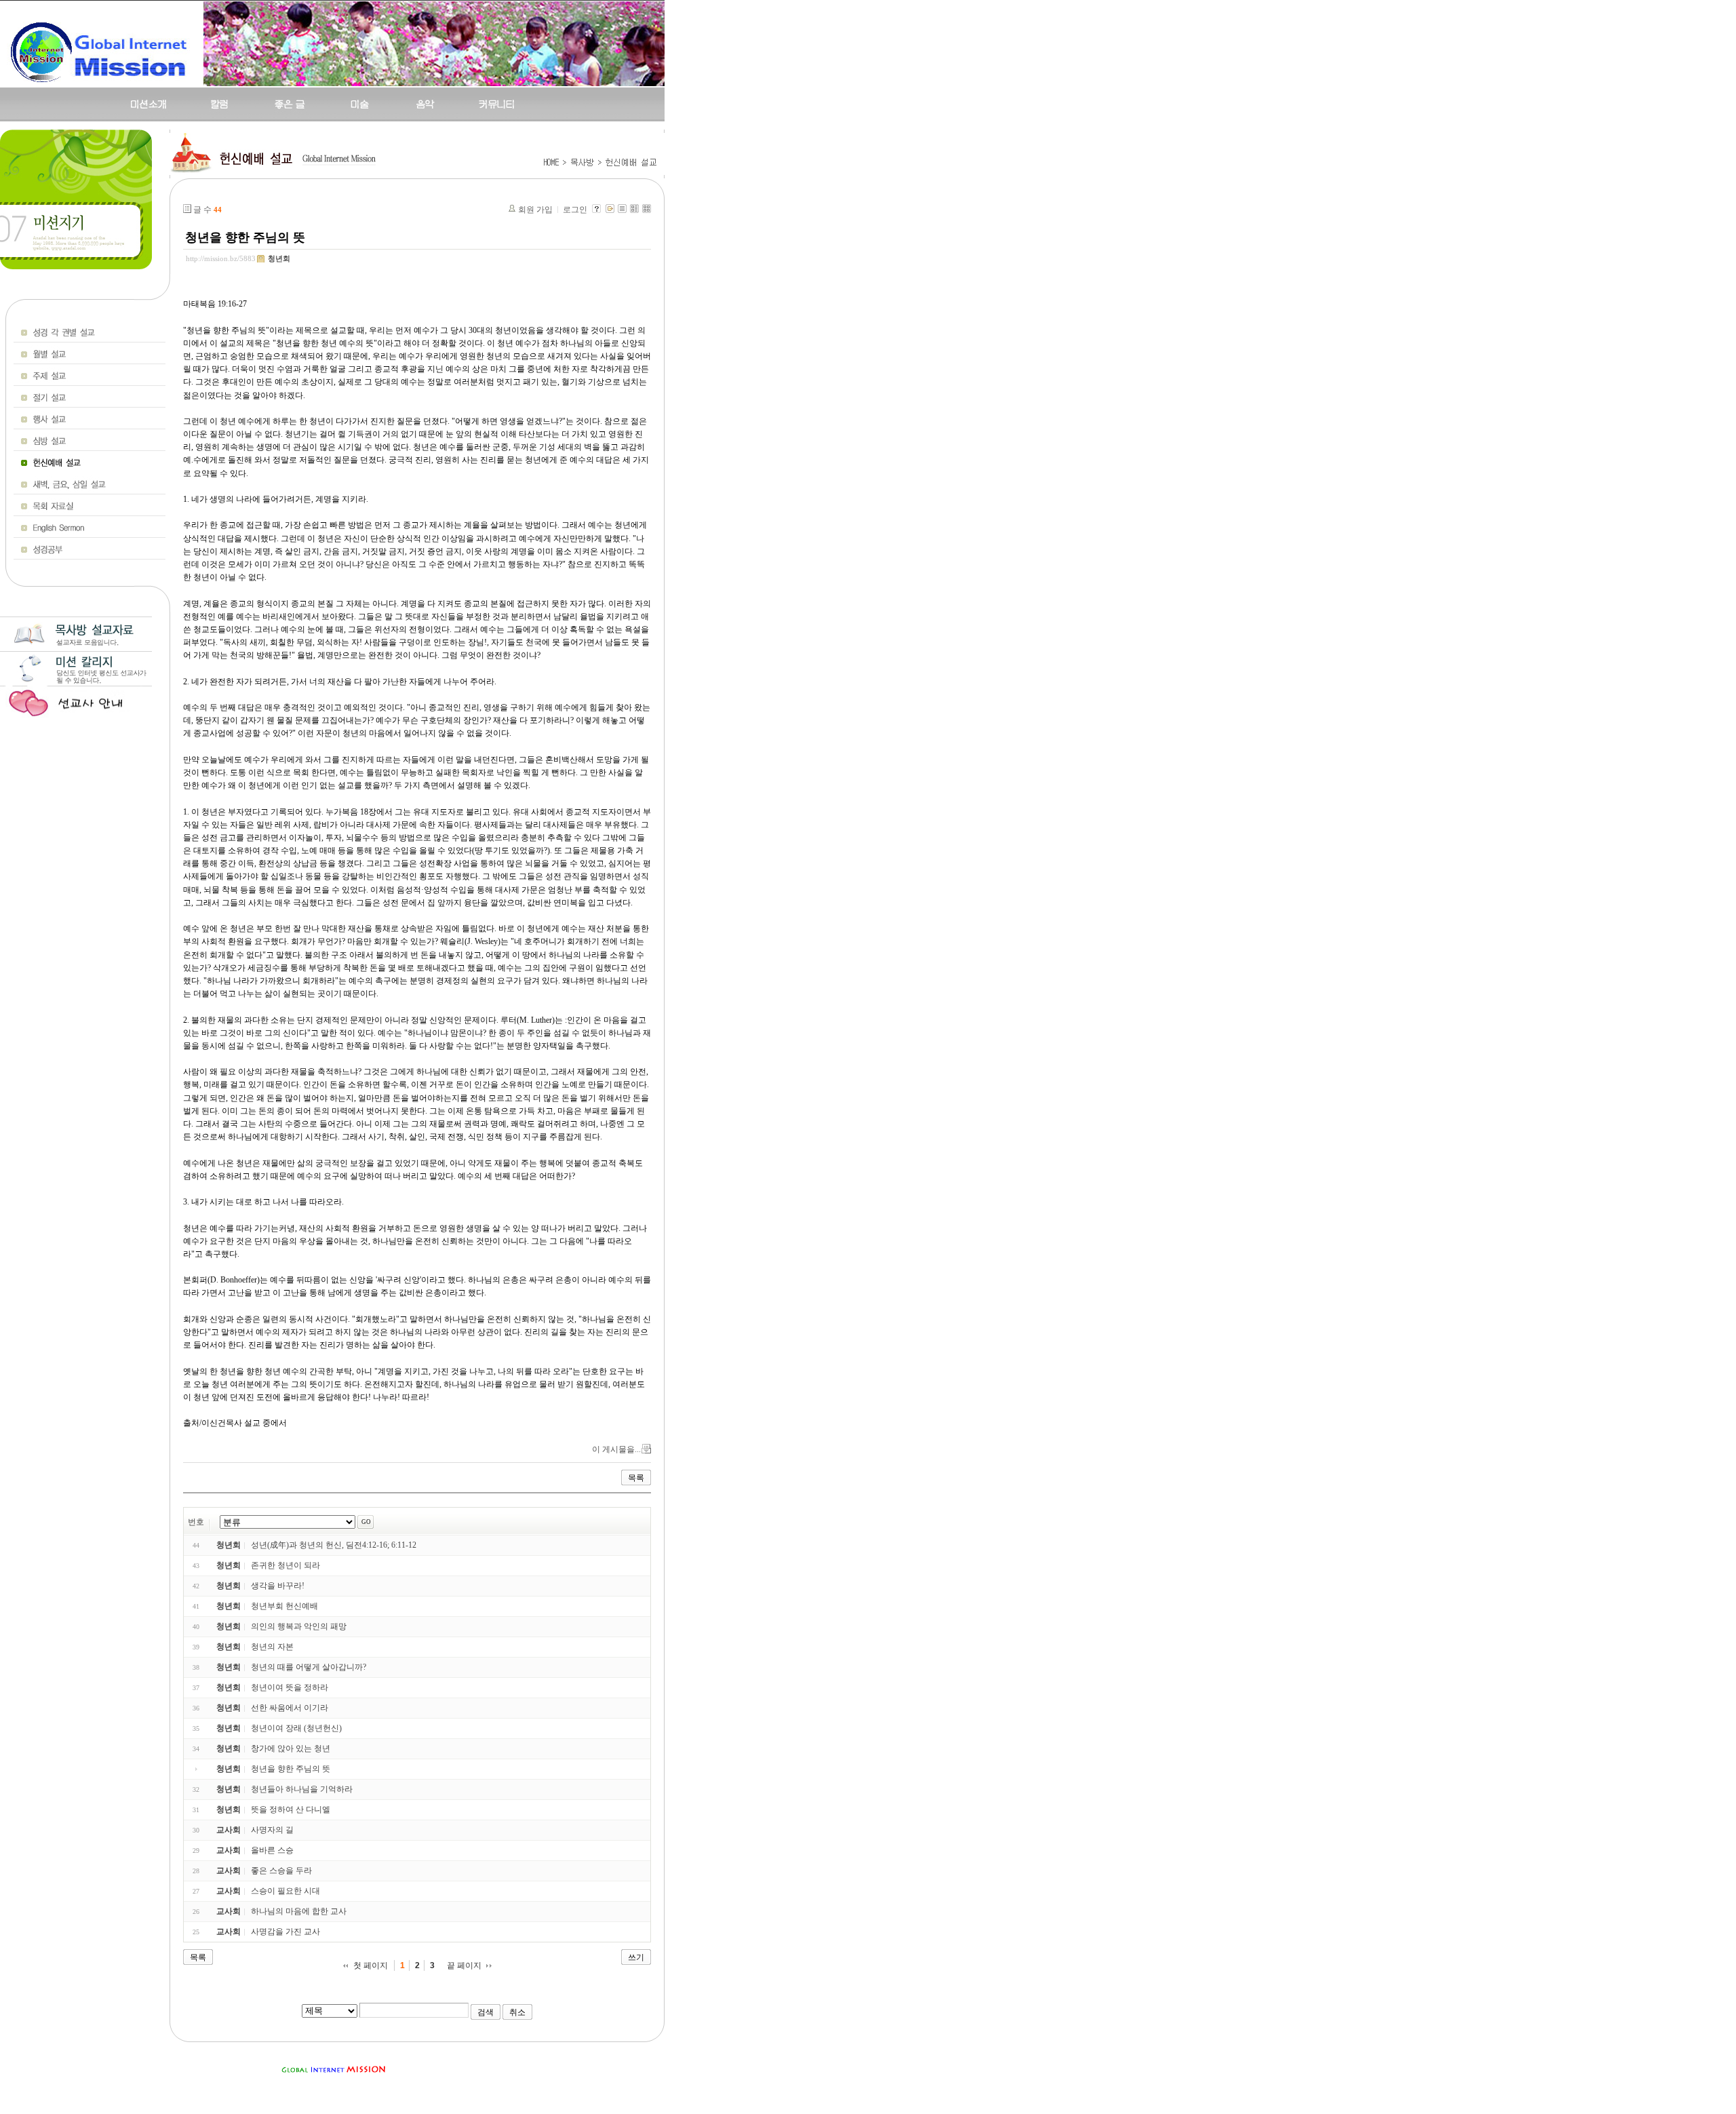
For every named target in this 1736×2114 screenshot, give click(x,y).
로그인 (575, 210)
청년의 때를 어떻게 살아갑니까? (309, 1667)
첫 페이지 (371, 1965)
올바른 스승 (272, 1850)
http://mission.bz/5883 (221, 258)
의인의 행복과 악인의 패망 (299, 1626)
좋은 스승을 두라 (281, 1871)
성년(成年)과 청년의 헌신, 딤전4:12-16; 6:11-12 (334, 1545)
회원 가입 (535, 210)
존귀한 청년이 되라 (285, 1565)
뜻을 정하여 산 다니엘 (291, 1809)
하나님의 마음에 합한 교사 (299, 1911)
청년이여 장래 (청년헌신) (296, 1728)
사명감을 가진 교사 (285, 1932)
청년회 (279, 258)
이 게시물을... (616, 1449)
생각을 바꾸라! (278, 1586)
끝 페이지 (464, 1965)
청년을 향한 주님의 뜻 (245, 237)
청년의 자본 (272, 1647)
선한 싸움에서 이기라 (290, 1708)
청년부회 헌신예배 (284, 1606)
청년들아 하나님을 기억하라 (302, 1789)
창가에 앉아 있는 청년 (291, 1748)
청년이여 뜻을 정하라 (290, 1687)
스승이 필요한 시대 (285, 1891)
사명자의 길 (272, 1830)
